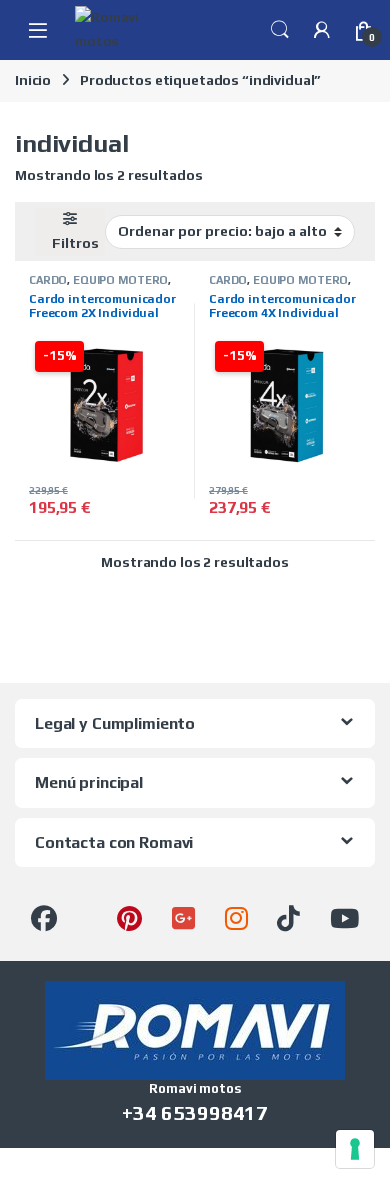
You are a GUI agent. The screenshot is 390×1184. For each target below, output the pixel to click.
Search (280, 30)
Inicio (33, 80)
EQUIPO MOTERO (120, 280)
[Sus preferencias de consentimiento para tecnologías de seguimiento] (355, 1149)
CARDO (48, 280)
